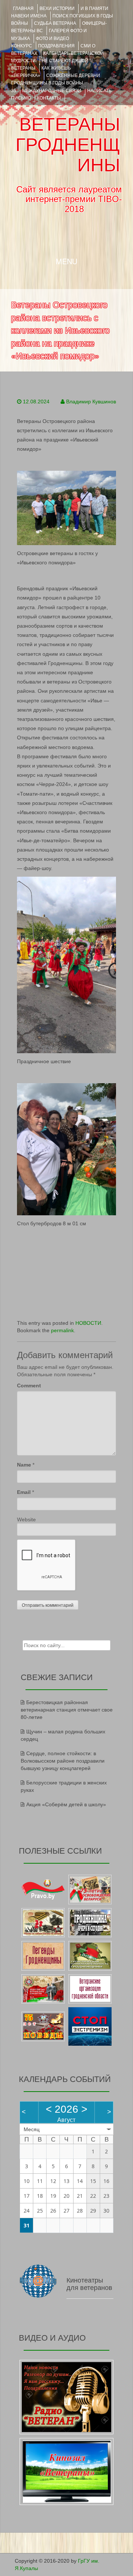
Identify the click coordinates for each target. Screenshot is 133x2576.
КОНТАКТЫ (49, 98)
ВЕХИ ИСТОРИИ (57, 9)
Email (24, 1492)
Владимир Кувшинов (91, 402)
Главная (23, 9)
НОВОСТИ (88, 1323)
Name (24, 1465)
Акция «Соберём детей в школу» (66, 1804)
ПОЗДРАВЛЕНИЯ (56, 46)
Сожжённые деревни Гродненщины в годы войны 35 (56, 83)
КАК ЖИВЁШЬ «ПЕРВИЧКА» (41, 72)
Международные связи (52, 91)
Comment (29, 1386)
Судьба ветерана (55, 23)
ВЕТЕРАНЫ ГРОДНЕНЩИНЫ (68, 145)
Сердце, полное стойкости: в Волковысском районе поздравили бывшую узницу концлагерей (63, 1761)
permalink (62, 1330)
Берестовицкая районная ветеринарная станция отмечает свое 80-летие (67, 1710)
